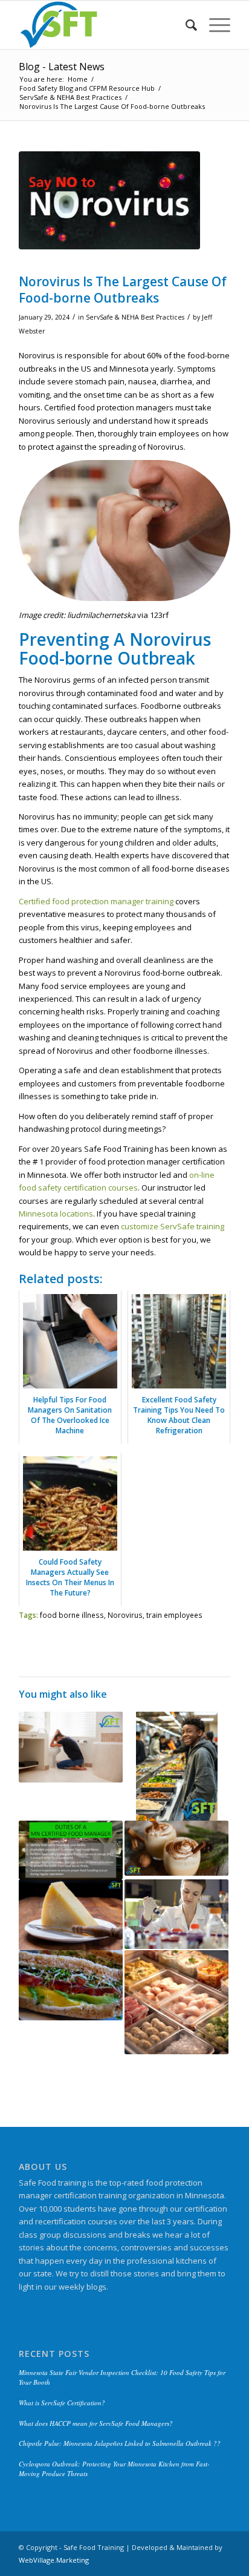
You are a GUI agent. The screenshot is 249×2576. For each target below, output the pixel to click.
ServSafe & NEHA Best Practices (135, 317)
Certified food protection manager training (96, 901)
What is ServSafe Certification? (62, 2403)
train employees (174, 1615)
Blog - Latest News (62, 67)
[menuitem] (185, 25)
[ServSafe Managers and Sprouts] (71, 1985)
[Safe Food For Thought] (103, 25)
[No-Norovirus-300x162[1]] (109, 200)
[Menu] (214, 25)
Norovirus (125, 1615)
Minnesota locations (56, 1214)
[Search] (185, 25)
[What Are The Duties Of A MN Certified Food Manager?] (71, 1850)
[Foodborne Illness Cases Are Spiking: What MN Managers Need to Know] (71, 1747)
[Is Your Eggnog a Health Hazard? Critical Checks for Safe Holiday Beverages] (176, 1848)
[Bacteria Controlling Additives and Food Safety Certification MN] (176, 1914)
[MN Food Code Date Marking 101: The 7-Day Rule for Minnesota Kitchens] (176, 2002)
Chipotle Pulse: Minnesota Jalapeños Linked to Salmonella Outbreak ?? (120, 2443)
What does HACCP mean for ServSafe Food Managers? (96, 2423)
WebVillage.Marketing (54, 2560)
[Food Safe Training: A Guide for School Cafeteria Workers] (176, 1766)
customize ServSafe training (173, 1226)
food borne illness (72, 1615)
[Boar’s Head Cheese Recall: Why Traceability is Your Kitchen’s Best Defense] (71, 1915)
